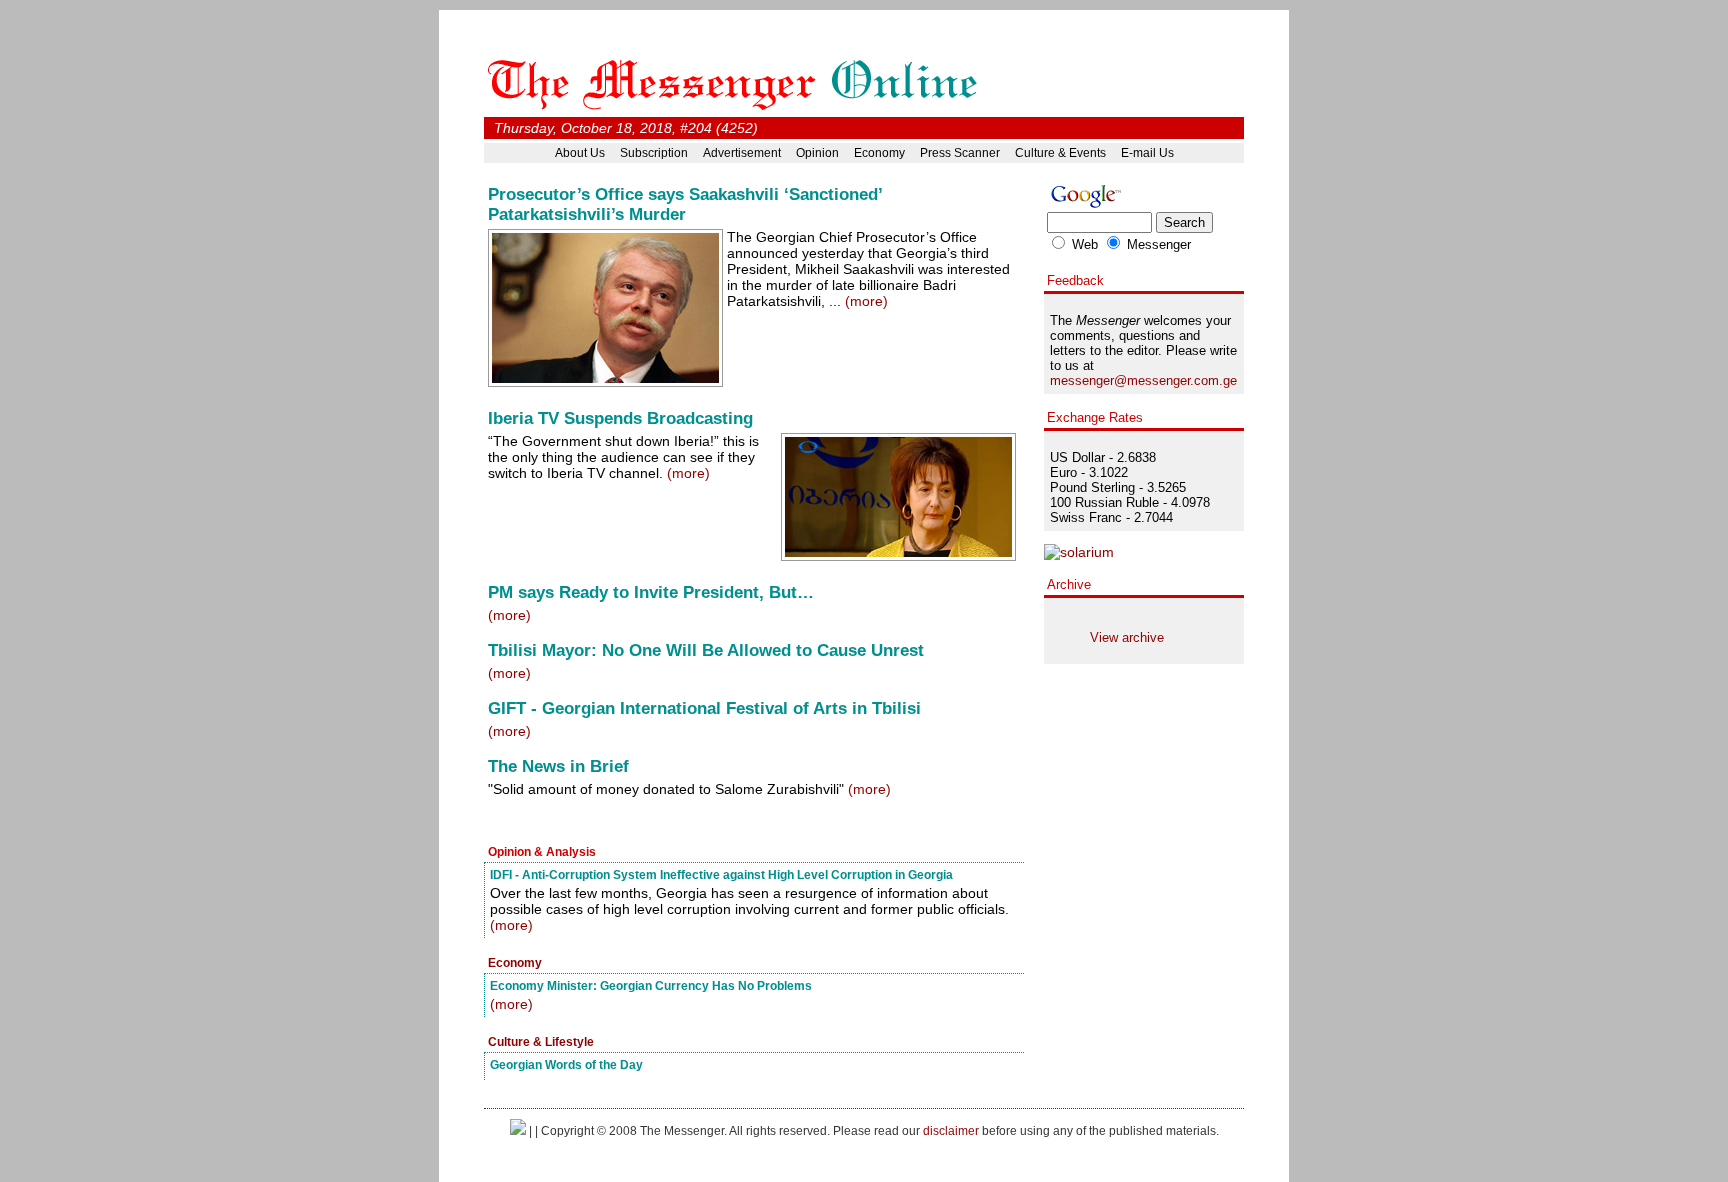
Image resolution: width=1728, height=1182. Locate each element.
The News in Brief (558, 766)
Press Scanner (960, 153)
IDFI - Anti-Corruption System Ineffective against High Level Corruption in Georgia (721, 874)
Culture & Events (1060, 153)
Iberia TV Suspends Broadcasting (620, 418)
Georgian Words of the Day (566, 1064)
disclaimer (951, 1130)
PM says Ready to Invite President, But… (651, 592)
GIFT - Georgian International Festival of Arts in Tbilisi (704, 708)
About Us (580, 153)
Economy (879, 153)
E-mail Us (1147, 153)
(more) (866, 301)
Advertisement (742, 153)
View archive (1127, 637)
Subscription (654, 153)
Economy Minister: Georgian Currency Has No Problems (651, 985)
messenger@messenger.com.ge (1143, 380)
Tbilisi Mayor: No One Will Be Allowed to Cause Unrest (706, 650)
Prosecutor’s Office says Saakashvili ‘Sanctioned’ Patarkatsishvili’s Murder (685, 204)
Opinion (817, 153)
